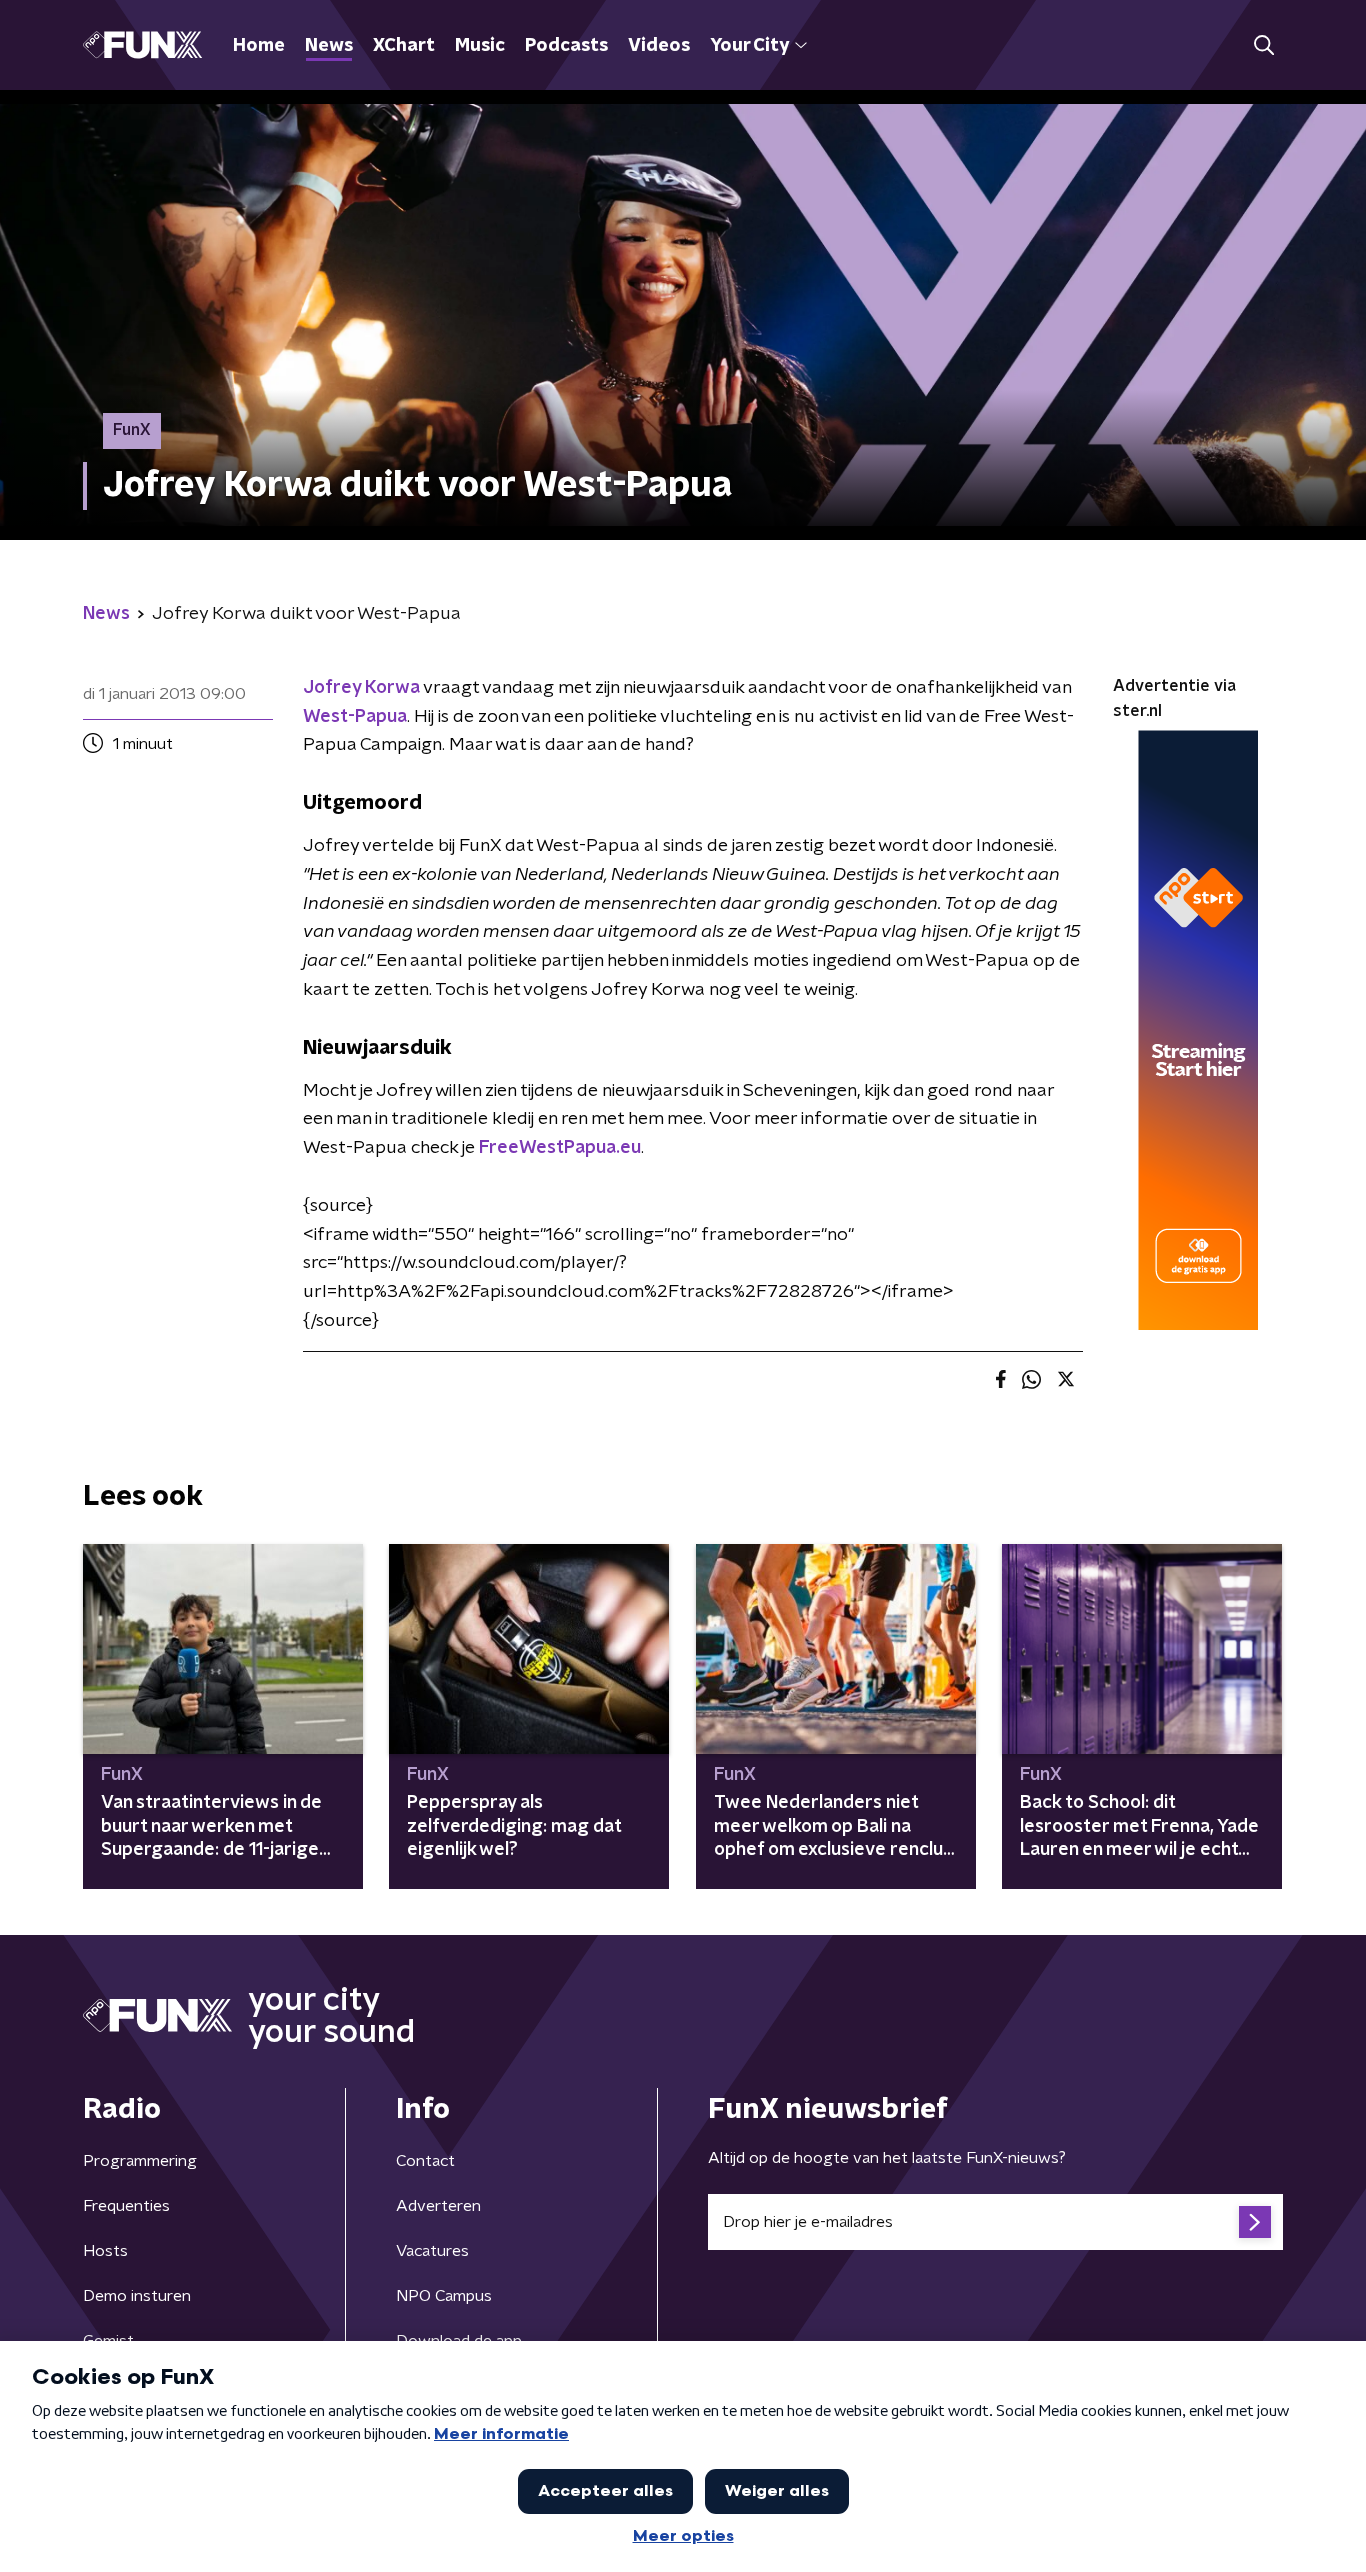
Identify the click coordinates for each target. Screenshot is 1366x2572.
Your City (749, 46)
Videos (659, 46)
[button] (1263, 45)
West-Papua (355, 717)
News (329, 46)
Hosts (105, 2251)
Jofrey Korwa (361, 688)
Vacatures (432, 2251)
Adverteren (438, 2206)
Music (480, 46)
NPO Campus (444, 2296)
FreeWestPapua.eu (560, 1148)
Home (259, 46)
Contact (425, 2161)
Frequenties (126, 2206)
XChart (404, 46)
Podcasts (566, 46)
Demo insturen (137, 2296)
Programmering (140, 2161)
